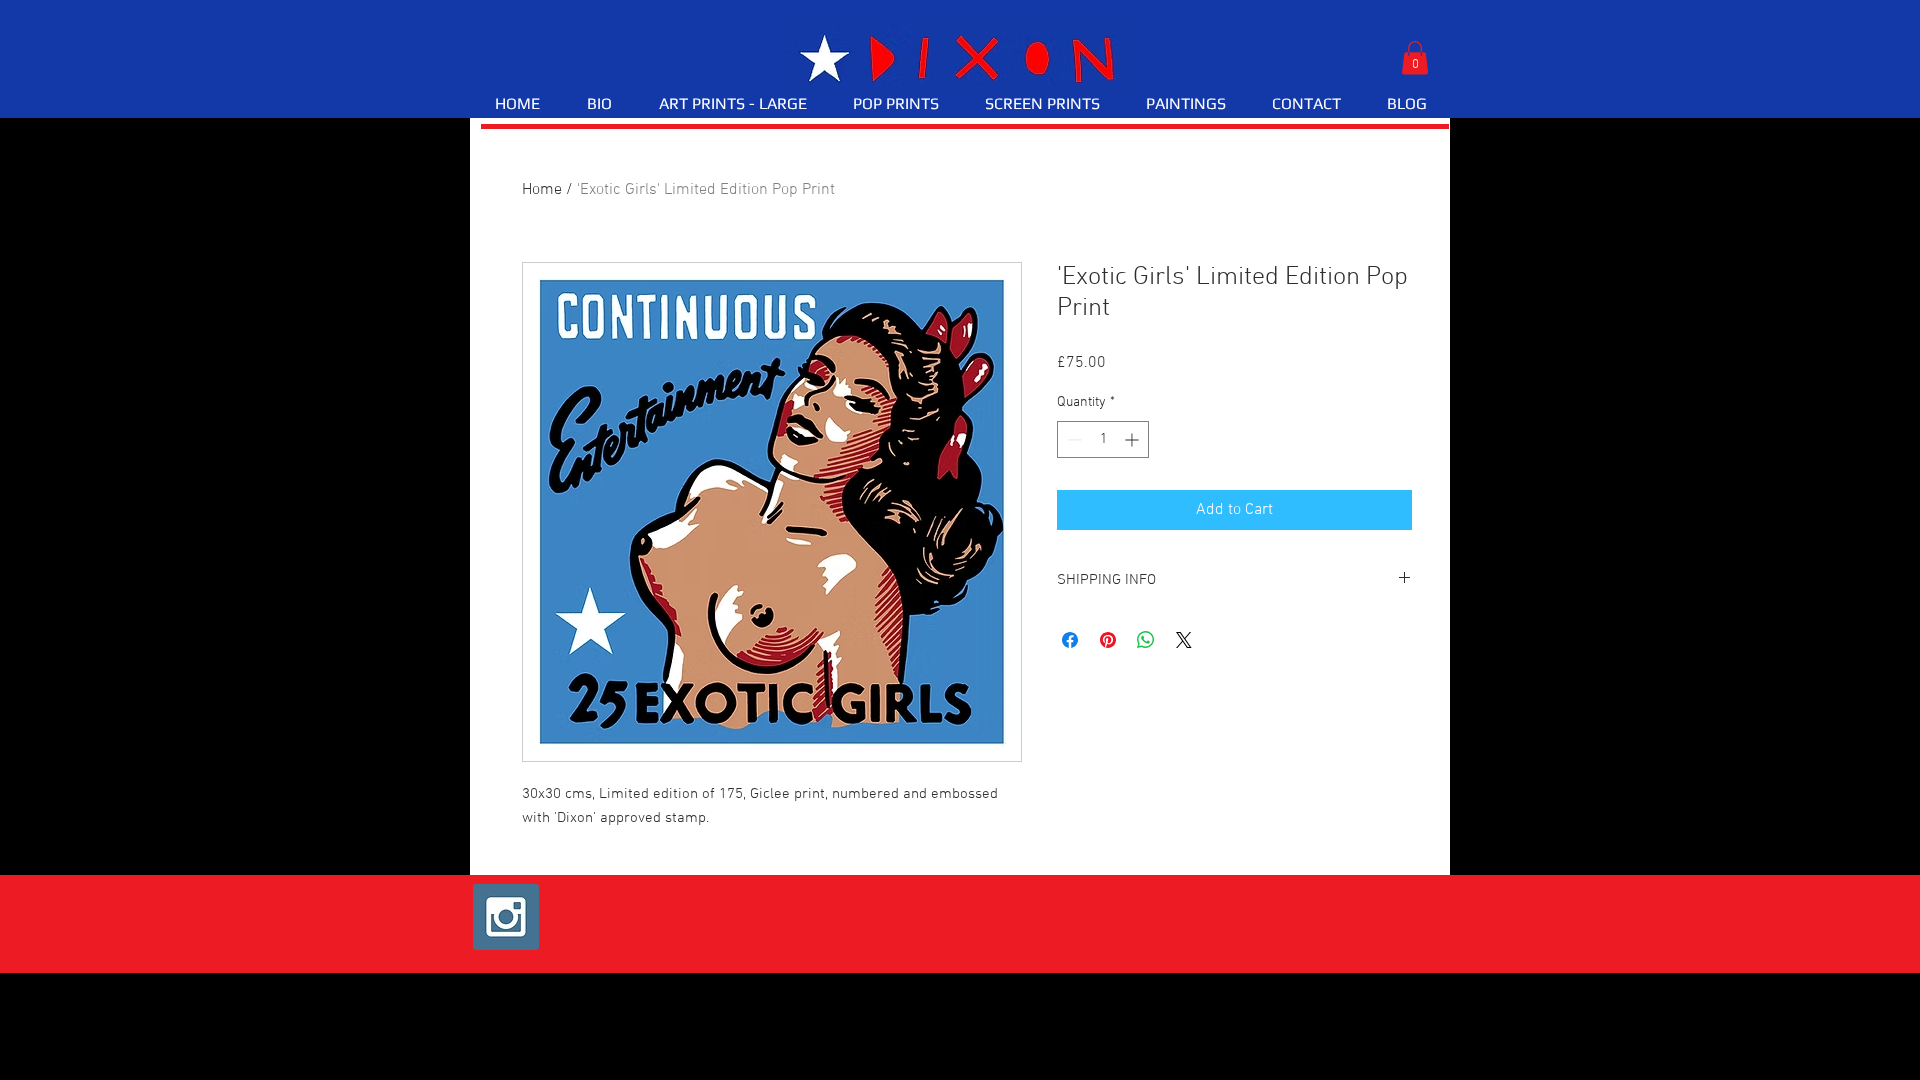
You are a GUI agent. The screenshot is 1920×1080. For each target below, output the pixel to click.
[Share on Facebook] (1070, 640)
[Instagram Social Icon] (506, 917)
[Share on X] (1184, 640)
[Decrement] (1072, 439)
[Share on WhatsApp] (1146, 640)
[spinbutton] (1103, 439)
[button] (1415, 57)
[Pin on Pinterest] (1108, 640)
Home (542, 190)
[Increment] (1133, 439)
